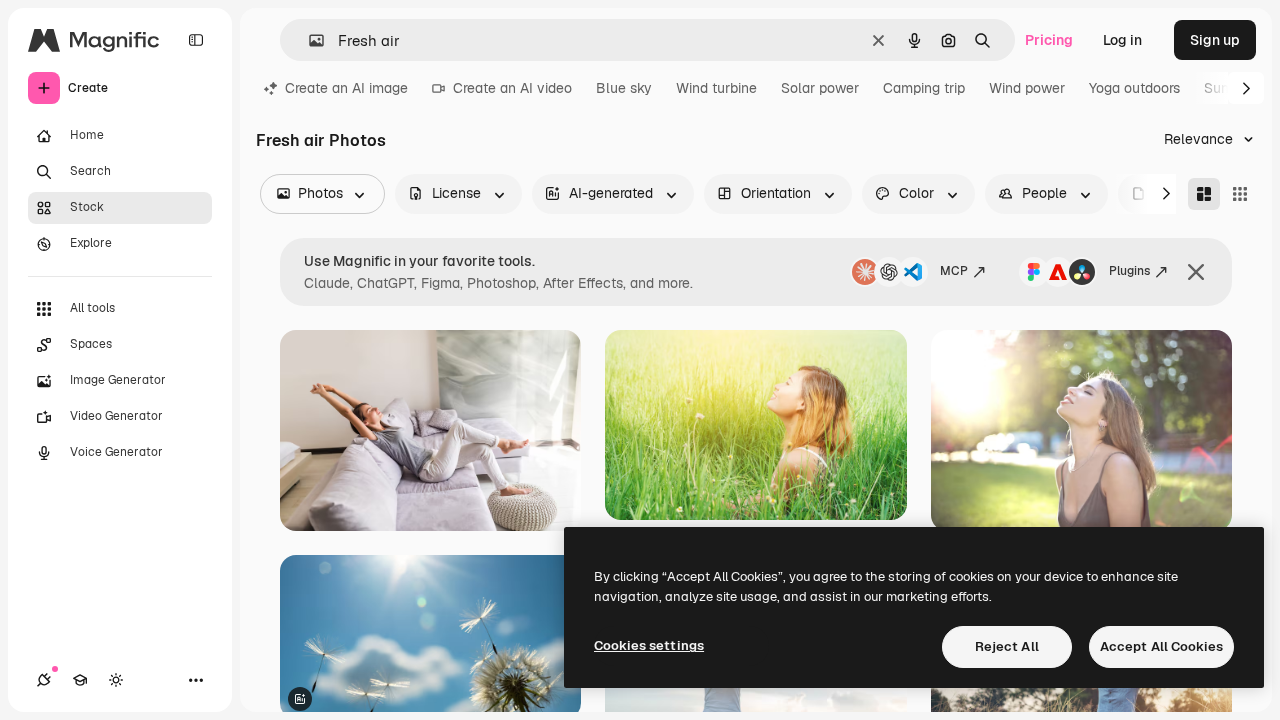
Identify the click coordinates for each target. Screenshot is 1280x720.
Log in (1122, 40)
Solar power (820, 88)
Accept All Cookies (1161, 646)
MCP (954, 271)
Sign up (1215, 40)
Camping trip (924, 88)
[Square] (1240, 194)
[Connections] (44, 680)
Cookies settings (649, 645)
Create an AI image (346, 88)
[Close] (1196, 272)
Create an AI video (512, 88)
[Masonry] (1204, 194)
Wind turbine (716, 88)
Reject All (1007, 646)
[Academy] (80, 680)
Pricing (1049, 40)
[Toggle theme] (116, 680)
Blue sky (624, 88)
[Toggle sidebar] (196, 40)
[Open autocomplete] (308, 40)
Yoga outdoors (1134, 88)
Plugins (1129, 271)
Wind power (1027, 88)
